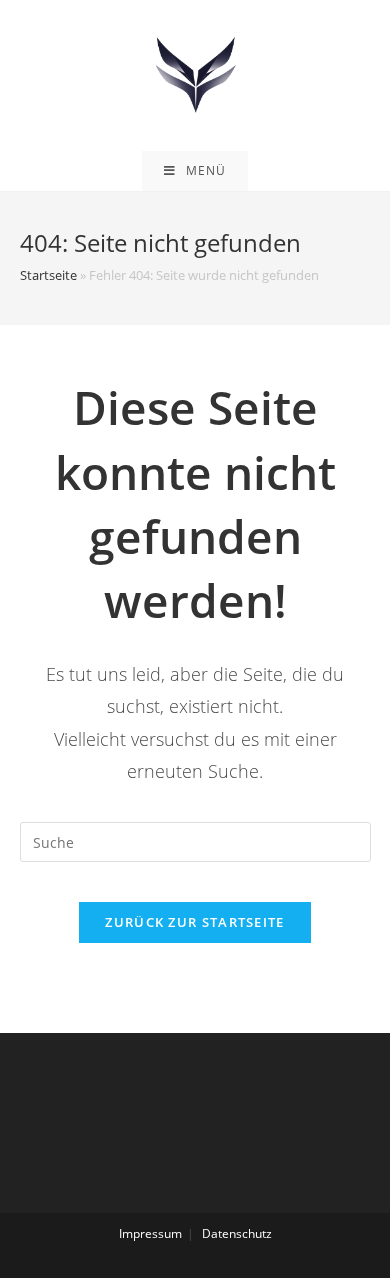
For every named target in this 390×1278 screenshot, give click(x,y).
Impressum (150, 1233)
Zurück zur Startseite (194, 922)
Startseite (48, 275)
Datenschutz (237, 1233)
